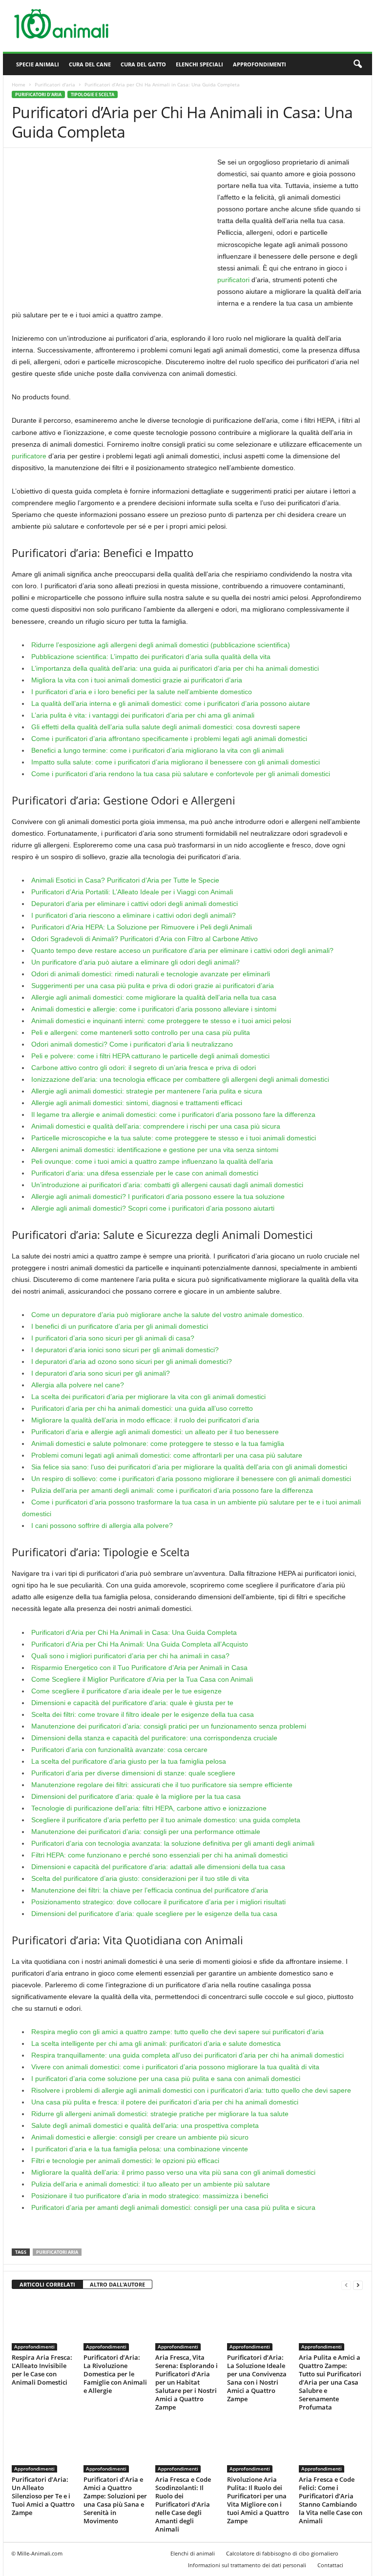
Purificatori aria (57, 2252)
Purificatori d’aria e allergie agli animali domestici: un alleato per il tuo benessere (155, 1432)
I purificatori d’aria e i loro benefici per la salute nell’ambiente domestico (142, 692)
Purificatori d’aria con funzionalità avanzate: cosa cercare (119, 1750)
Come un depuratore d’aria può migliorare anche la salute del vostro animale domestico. (168, 1315)
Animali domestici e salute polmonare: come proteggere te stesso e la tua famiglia (158, 1443)
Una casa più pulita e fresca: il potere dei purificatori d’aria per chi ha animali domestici (165, 2102)
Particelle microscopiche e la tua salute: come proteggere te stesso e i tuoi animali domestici (174, 1138)
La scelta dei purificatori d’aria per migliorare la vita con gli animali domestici (148, 1397)
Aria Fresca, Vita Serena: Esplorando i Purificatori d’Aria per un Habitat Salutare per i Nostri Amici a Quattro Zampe (187, 2382)
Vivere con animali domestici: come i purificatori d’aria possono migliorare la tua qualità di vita (175, 2067)
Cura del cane (90, 64)
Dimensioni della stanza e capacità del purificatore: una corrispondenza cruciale (154, 1738)
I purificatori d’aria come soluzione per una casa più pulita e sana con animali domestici (166, 2079)
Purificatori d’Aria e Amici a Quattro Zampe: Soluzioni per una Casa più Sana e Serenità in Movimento (115, 2500)
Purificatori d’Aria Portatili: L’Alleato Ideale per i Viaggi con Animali (132, 892)
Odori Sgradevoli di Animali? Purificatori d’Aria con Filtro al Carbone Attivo (145, 939)
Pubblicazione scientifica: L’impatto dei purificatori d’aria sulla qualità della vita (151, 657)
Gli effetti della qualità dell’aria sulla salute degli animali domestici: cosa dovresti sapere (166, 727)
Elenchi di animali (193, 2553)
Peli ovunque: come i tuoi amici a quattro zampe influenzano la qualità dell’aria (152, 1161)
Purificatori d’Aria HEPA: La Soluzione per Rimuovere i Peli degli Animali (142, 927)
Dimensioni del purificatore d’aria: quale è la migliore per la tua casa (136, 1796)
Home (19, 84)
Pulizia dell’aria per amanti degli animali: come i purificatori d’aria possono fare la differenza (172, 1490)
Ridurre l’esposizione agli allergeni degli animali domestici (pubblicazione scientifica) (161, 645)
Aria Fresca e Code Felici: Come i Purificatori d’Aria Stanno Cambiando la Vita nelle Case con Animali (331, 2500)
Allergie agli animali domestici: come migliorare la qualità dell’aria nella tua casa (154, 997)
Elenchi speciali (199, 64)
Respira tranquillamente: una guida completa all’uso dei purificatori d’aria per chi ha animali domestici (187, 2055)
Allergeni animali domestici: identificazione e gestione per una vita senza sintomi (155, 1150)
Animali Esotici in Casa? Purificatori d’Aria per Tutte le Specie (125, 880)
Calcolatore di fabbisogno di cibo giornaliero (282, 2553)
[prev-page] (346, 2285)
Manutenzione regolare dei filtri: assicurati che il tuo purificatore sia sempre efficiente (162, 1785)
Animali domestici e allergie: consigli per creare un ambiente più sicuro (140, 2137)
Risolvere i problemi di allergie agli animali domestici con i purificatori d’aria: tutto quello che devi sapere (191, 2090)
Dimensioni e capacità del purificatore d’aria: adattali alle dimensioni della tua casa (158, 1867)
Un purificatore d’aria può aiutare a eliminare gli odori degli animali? (135, 962)
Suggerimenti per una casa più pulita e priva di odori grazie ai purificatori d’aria (153, 986)
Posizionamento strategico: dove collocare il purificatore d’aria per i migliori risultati (158, 1902)
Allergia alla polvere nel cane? (78, 1385)
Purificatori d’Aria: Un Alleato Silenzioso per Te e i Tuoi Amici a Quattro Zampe (43, 2496)
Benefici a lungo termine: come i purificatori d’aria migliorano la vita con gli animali (157, 750)
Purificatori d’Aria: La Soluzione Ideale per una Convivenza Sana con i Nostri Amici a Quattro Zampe (257, 2378)
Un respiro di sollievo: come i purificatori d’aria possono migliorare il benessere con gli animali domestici (191, 1479)
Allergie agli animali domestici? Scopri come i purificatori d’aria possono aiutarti (153, 1208)
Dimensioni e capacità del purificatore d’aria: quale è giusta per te (132, 1703)
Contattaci (330, 2565)
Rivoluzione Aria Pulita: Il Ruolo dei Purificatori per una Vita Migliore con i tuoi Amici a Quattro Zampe (258, 2500)
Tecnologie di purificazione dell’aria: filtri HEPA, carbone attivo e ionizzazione (149, 1808)
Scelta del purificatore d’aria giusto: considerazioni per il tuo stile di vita (140, 1878)
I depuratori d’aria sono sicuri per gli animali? (101, 1373)
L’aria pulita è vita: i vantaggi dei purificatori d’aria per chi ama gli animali (143, 715)
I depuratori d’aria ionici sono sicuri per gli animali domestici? (125, 1350)
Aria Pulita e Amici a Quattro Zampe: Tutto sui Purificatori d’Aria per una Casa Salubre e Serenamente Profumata (330, 2382)
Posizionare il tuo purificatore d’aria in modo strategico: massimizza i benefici (150, 2196)
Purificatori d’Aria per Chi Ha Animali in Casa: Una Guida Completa (134, 1632)
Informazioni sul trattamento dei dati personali (247, 2565)
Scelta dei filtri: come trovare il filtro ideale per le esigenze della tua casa (143, 1714)
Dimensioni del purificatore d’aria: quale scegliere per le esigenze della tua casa (154, 1914)
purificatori (233, 280)
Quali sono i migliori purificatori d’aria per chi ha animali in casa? (130, 1656)
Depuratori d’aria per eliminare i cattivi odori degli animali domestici (135, 904)
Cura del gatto (143, 64)
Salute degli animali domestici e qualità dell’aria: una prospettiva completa (145, 2125)
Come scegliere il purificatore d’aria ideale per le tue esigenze (126, 1691)
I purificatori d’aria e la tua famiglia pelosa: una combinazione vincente (140, 2149)
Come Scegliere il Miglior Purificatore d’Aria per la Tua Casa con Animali (142, 1679)
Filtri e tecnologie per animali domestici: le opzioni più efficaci (125, 2161)
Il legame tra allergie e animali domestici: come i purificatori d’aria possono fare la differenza (173, 1114)
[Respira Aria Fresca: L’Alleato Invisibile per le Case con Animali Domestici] (43, 2324)
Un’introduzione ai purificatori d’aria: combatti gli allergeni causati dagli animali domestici (167, 1185)
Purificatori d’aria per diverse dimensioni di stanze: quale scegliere (133, 1773)
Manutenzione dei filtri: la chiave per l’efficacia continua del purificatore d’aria (150, 1890)
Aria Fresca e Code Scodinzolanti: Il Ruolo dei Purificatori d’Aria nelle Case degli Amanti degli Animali (183, 2504)
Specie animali (38, 64)
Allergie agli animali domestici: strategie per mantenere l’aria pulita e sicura (147, 1091)
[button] (357, 64)
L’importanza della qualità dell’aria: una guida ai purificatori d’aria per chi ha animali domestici (175, 668)
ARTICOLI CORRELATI (47, 2284)
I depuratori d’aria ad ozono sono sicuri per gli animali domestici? (132, 1361)
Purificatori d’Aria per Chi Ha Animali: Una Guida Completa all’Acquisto (140, 1644)
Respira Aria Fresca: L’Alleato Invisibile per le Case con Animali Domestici (42, 2370)
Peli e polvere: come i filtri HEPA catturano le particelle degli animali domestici (150, 1056)
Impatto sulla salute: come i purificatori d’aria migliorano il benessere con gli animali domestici (176, 762)
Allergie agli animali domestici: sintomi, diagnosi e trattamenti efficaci (137, 1103)
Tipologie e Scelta (93, 94)
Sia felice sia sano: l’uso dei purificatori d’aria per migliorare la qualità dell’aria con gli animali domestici (189, 1467)
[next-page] (358, 2285)
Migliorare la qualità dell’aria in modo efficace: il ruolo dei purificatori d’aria (145, 1420)
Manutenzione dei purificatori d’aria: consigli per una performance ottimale (146, 1832)
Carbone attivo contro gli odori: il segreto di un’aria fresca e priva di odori (144, 1068)
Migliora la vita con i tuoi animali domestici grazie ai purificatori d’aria (137, 680)
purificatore (29, 456)
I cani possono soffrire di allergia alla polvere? (102, 1525)
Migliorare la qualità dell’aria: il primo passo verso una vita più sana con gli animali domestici (173, 2172)
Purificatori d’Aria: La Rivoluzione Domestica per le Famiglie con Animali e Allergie (115, 2374)
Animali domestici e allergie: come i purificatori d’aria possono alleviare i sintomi (154, 1009)
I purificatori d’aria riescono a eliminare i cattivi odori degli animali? (134, 915)
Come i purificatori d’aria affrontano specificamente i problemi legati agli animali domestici (169, 739)
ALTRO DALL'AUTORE (117, 2284)
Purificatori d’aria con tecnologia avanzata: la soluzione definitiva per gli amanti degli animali (173, 1843)
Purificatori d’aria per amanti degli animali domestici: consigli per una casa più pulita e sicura (173, 2207)
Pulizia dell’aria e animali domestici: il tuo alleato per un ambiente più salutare (151, 2184)
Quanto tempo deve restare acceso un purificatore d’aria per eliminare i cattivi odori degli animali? (182, 950)
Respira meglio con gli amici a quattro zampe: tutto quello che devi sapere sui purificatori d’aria (177, 2032)
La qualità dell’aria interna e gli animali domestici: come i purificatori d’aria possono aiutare (171, 703)
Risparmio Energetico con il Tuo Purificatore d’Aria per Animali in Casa (139, 1668)
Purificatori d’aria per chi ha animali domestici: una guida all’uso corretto (142, 1408)
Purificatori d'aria (55, 84)
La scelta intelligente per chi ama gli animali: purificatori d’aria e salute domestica (156, 2043)
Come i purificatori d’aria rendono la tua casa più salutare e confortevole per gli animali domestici (181, 774)
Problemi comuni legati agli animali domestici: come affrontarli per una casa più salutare (167, 1455)
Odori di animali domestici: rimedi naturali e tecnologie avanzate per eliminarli (151, 974)
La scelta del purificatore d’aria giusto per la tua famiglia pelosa (129, 1761)
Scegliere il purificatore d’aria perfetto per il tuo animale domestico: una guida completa (166, 1820)
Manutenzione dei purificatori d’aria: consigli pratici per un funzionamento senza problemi (169, 1726)
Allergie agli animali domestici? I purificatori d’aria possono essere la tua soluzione (158, 1196)
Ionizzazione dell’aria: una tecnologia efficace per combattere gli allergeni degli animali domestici (180, 1079)
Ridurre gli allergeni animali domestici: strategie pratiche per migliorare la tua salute (160, 2114)
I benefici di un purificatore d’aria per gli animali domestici (120, 1326)
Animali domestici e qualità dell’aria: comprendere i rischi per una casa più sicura (156, 1126)
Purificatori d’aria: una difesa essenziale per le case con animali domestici (145, 1173)
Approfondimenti (260, 64)
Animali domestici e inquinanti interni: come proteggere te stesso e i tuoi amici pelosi (161, 1021)
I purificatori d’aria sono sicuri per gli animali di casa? (113, 1338)
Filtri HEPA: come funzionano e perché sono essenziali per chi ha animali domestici (159, 1855)
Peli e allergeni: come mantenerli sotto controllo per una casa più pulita (141, 1032)
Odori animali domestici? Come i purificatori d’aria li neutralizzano (132, 1044)
